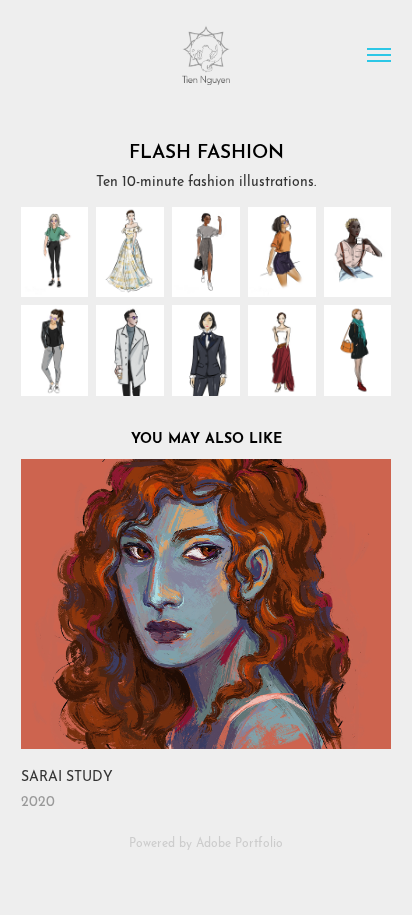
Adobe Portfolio (239, 841)
